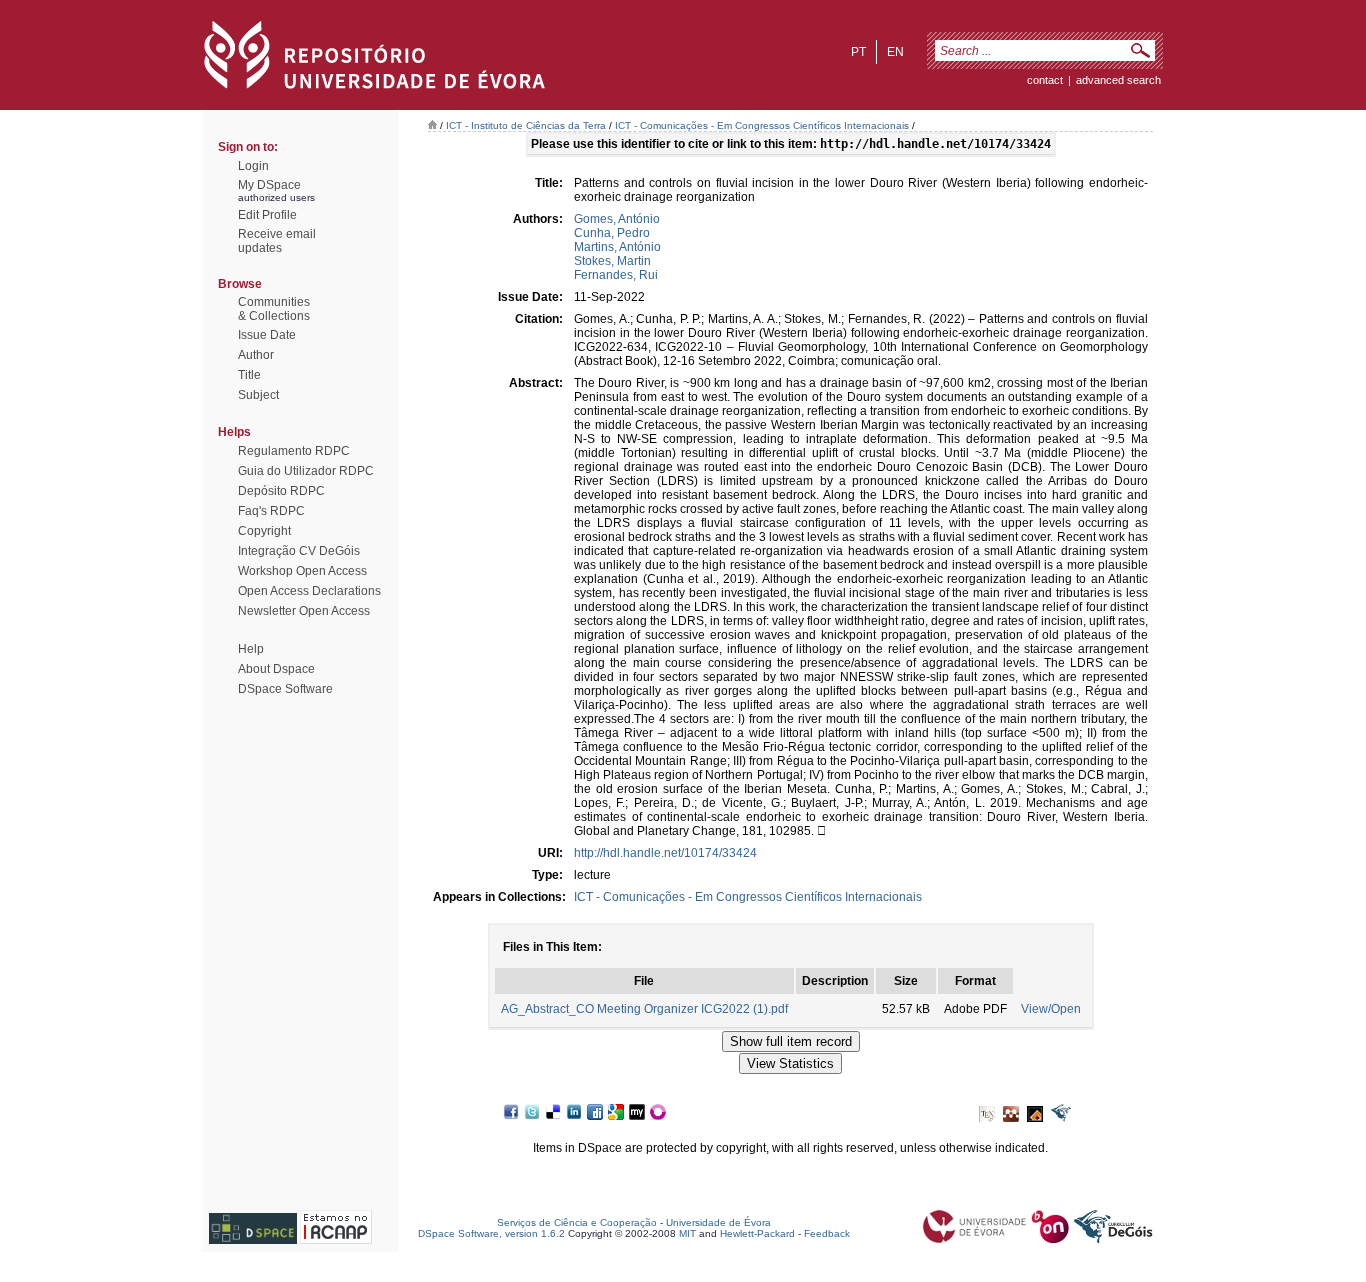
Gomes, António (617, 219)
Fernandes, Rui (616, 275)
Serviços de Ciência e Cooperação (577, 1222)
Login (253, 166)
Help (251, 649)
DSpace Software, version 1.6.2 (491, 1233)
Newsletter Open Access (304, 611)
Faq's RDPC (271, 511)
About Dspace (276, 669)
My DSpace (269, 185)
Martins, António (617, 247)
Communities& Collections (274, 309)
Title (249, 375)
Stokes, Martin (612, 261)
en (895, 52)
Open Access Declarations (309, 591)
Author (256, 355)
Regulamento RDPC (294, 451)
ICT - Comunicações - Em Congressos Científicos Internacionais (762, 125)
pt (858, 52)
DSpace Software (285, 689)
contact (1045, 80)
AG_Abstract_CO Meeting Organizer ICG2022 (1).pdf (644, 1009)
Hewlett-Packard (757, 1233)
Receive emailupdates (277, 241)
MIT (687, 1233)
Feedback (827, 1233)
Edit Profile (267, 215)
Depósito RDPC (281, 491)
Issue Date (267, 335)
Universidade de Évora (718, 1222)
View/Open (1051, 1009)
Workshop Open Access (302, 571)
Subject (258, 395)
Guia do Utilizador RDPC (306, 471)
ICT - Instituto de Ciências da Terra (526, 125)
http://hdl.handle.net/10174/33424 (665, 853)
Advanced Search (1118, 80)
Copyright (264, 531)
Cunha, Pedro (612, 233)
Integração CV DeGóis (299, 551)
